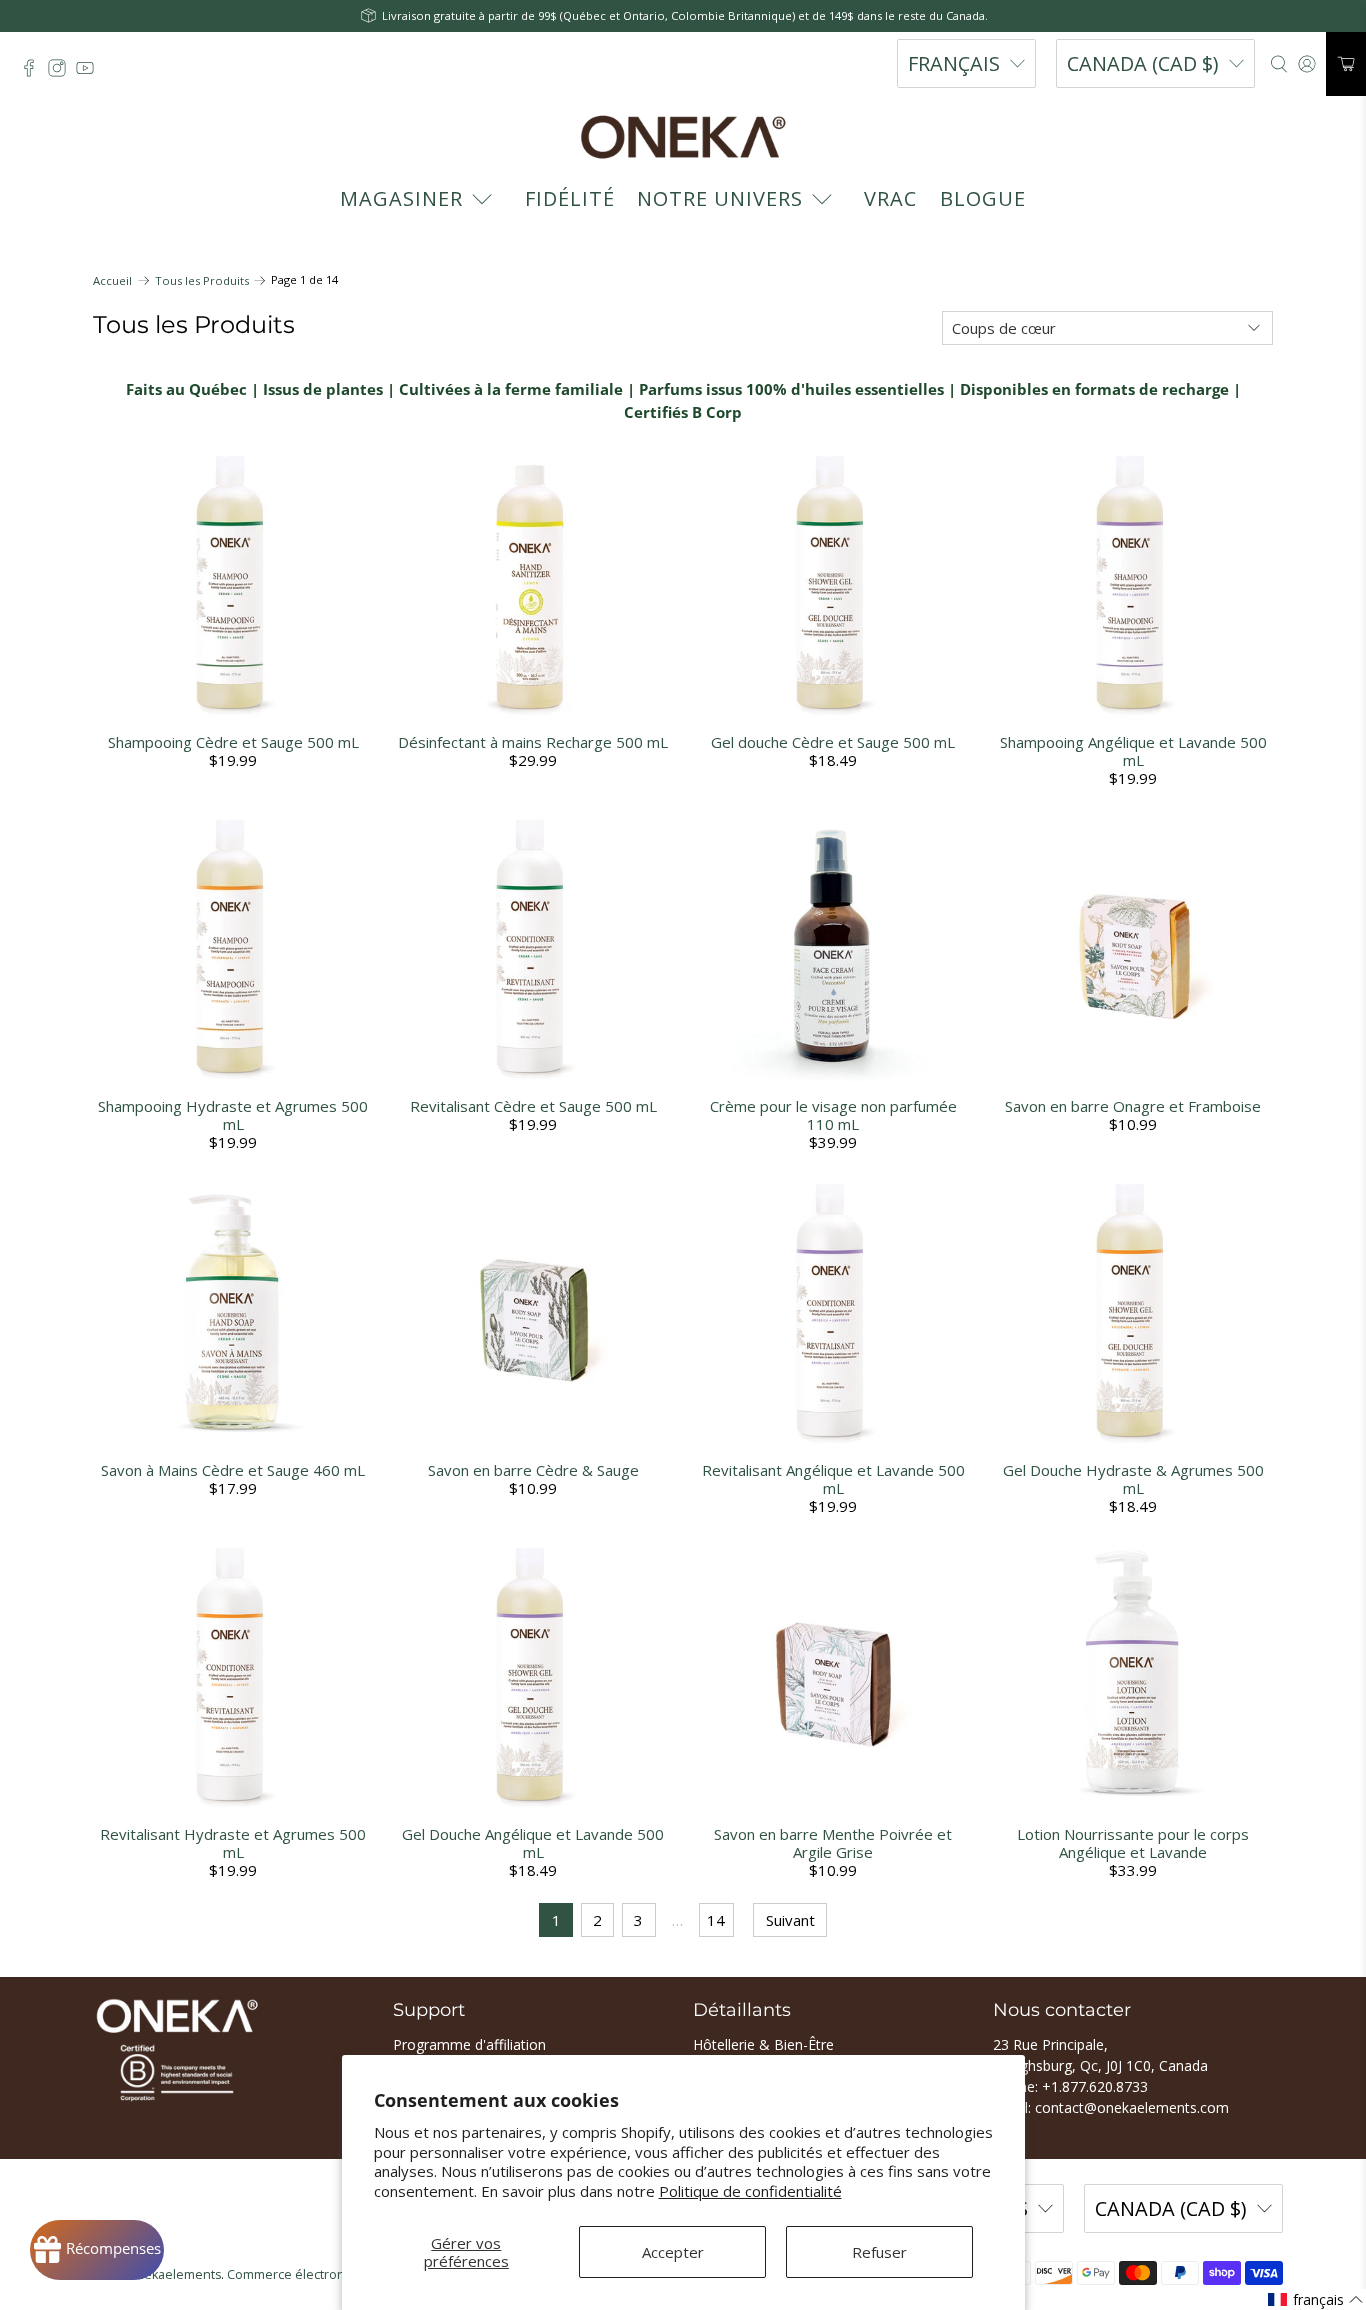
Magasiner (401, 198)
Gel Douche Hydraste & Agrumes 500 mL (1133, 1479)
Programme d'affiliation (469, 2044)
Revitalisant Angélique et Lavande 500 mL (833, 1479)
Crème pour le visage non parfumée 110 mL (833, 1115)
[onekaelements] (683, 137)
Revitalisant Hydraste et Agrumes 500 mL (233, 1843)
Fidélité (570, 198)
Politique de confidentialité (750, 2191)
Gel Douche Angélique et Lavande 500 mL (533, 1843)
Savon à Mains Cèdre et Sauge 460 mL (233, 1470)
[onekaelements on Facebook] (34, 73)
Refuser (879, 2252)
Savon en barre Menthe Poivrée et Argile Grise (833, 1843)
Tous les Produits (202, 280)
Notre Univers (720, 198)
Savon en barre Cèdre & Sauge (533, 1470)
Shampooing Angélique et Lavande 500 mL (1133, 751)
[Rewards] (97, 2250)
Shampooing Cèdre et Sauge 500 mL (233, 742)
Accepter (673, 2252)
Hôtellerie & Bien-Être (763, 2044)
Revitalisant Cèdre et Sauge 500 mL (533, 1106)
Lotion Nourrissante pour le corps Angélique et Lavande (1133, 1843)
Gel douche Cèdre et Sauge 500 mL (833, 742)
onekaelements (174, 2274)
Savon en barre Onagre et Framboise (1133, 1106)
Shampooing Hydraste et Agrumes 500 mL (233, 1115)
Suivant (790, 1920)
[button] (1316, 2299)
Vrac (890, 198)
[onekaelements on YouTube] (90, 73)
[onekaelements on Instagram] (62, 73)
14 (716, 1920)
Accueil (112, 280)
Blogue (983, 198)
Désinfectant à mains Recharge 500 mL (533, 742)
